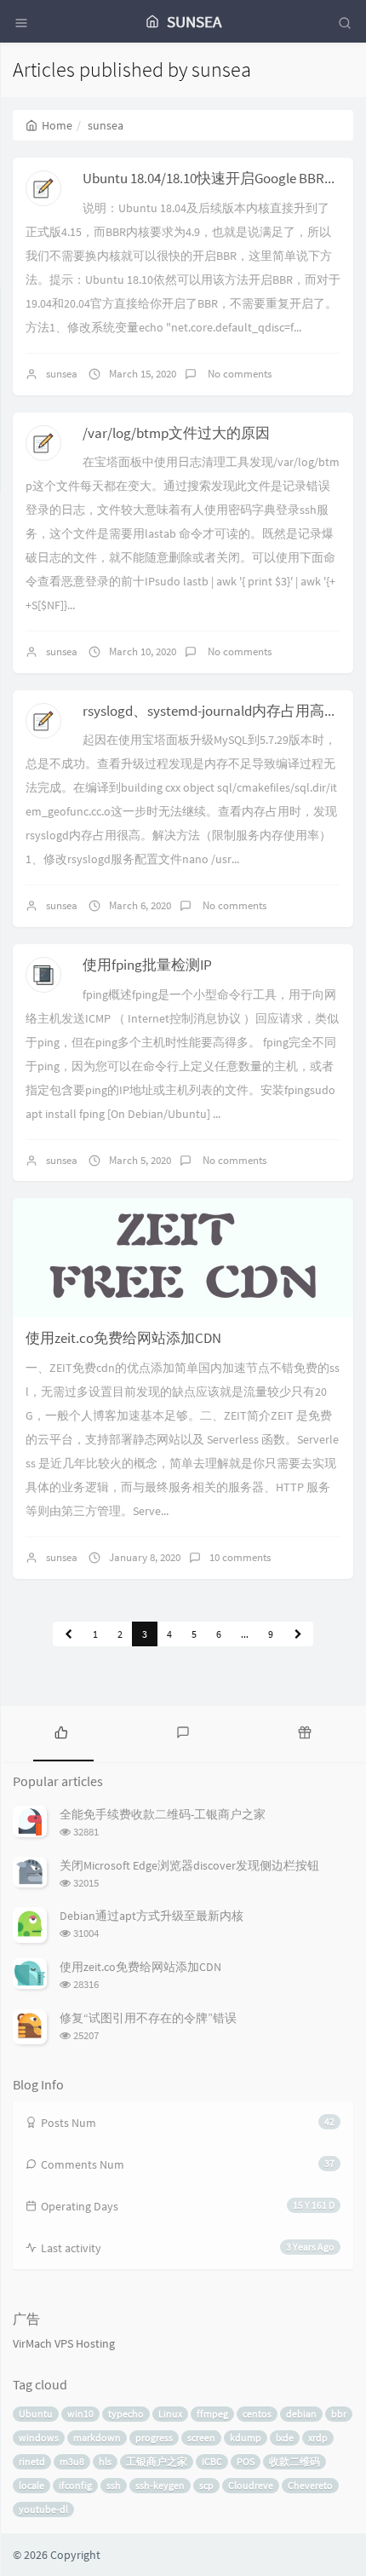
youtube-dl (43, 2509)
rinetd (32, 2461)
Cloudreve (251, 2485)
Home (57, 125)
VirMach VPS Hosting (64, 2343)
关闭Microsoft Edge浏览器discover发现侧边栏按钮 (189, 1865)
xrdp (318, 2438)
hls (105, 2461)
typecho (126, 2414)
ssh (114, 2485)
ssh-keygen (160, 2485)
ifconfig (75, 2485)
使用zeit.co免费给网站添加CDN (123, 1338)
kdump (246, 2438)
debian (301, 2414)
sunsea (62, 374)
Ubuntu (36, 2414)
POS (246, 2461)
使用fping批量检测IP (147, 965)
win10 (80, 2414)
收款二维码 (295, 2461)
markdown (97, 2438)
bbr (339, 2414)
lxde (285, 2438)
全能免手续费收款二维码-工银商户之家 (163, 1814)
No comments (238, 374)
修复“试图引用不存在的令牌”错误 (148, 2018)
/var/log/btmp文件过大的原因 (176, 433)
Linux (170, 2414)
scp (206, 2485)
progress (154, 2438)
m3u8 (72, 2461)
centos (257, 2414)
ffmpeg (212, 2414)
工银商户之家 (157, 2461)
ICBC (212, 2461)
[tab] (61, 1732)
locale (31, 2485)
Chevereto (310, 2485)
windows (39, 2438)
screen (201, 2438)
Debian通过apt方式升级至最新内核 (152, 1916)
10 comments (240, 1557)
